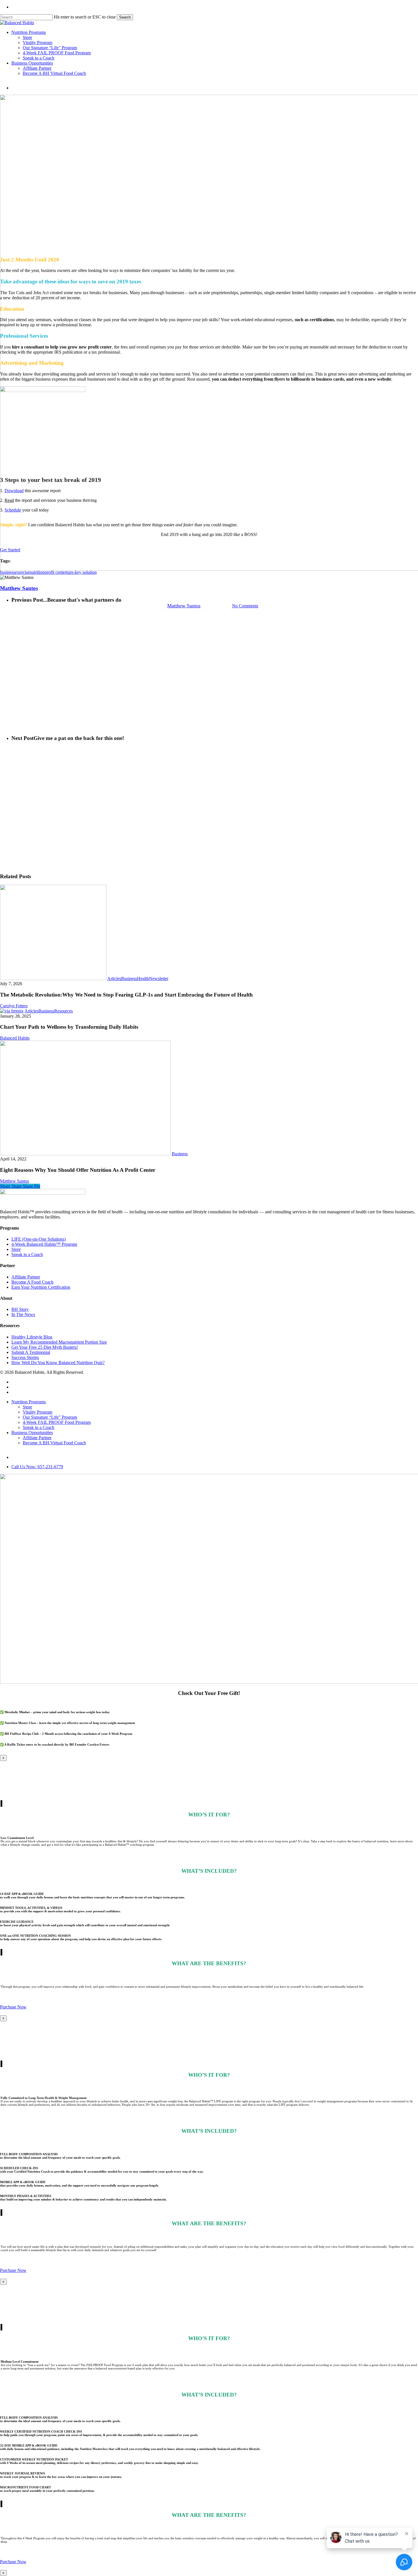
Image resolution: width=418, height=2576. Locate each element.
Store (16, 1249)
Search (125, 17)
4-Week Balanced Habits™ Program (44, 1244)
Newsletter (159, 978)
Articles (114, 978)
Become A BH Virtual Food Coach (54, 1443)
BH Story (20, 1309)
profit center (55, 572)
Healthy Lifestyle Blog (32, 1337)
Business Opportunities (32, 1433)
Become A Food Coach (32, 1282)
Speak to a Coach (27, 1254)
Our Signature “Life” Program (50, 1417)
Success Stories (25, 1357)
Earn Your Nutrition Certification (41, 1287)
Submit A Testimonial (31, 1352)
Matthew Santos (184, 606)
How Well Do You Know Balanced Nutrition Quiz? (58, 1363)
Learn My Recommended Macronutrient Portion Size (59, 1342)
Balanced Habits (15, 1038)
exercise (22, 572)
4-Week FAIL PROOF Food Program (57, 1422)
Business (209, 577)
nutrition (37, 572)
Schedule (13, 510)
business (8, 572)
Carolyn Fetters (14, 1006)
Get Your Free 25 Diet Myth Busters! (45, 1347)
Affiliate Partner (26, 1277)
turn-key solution (81, 572)
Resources (64, 1011)
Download (14, 491)
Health (143, 978)
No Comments (245, 606)
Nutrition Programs (29, 1402)
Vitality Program (38, 1412)
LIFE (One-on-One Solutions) (39, 1239)
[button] (10, 550)
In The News (23, 1314)
